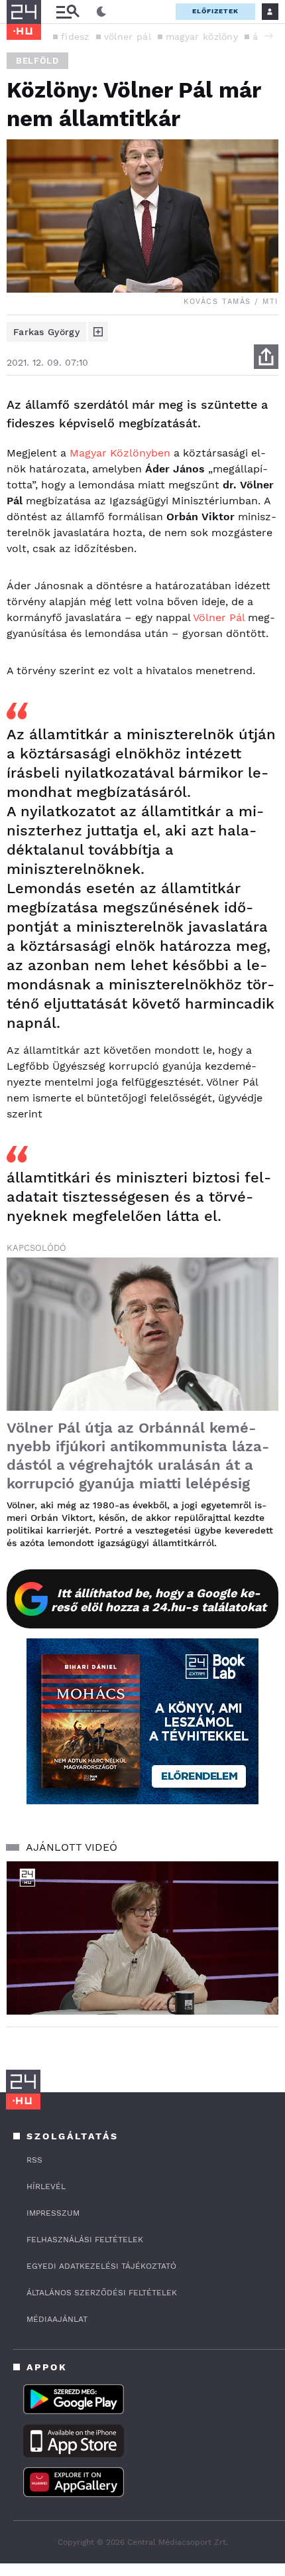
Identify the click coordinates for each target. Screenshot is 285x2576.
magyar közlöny (202, 36)
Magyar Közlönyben (120, 453)
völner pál (128, 36)
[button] (268, 36)
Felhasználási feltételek (85, 2240)
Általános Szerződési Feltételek (102, 2293)
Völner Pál (219, 617)
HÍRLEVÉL (46, 2186)
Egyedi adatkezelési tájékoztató (101, 2266)
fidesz (75, 36)
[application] (142, 1938)
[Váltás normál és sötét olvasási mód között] (101, 12)
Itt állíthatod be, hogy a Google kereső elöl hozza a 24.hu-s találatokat (159, 1600)
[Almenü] (68, 12)
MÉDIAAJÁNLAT (57, 2319)
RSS (34, 2160)
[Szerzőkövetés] (98, 332)
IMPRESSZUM (53, 2213)
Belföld (37, 61)
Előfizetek (215, 11)
